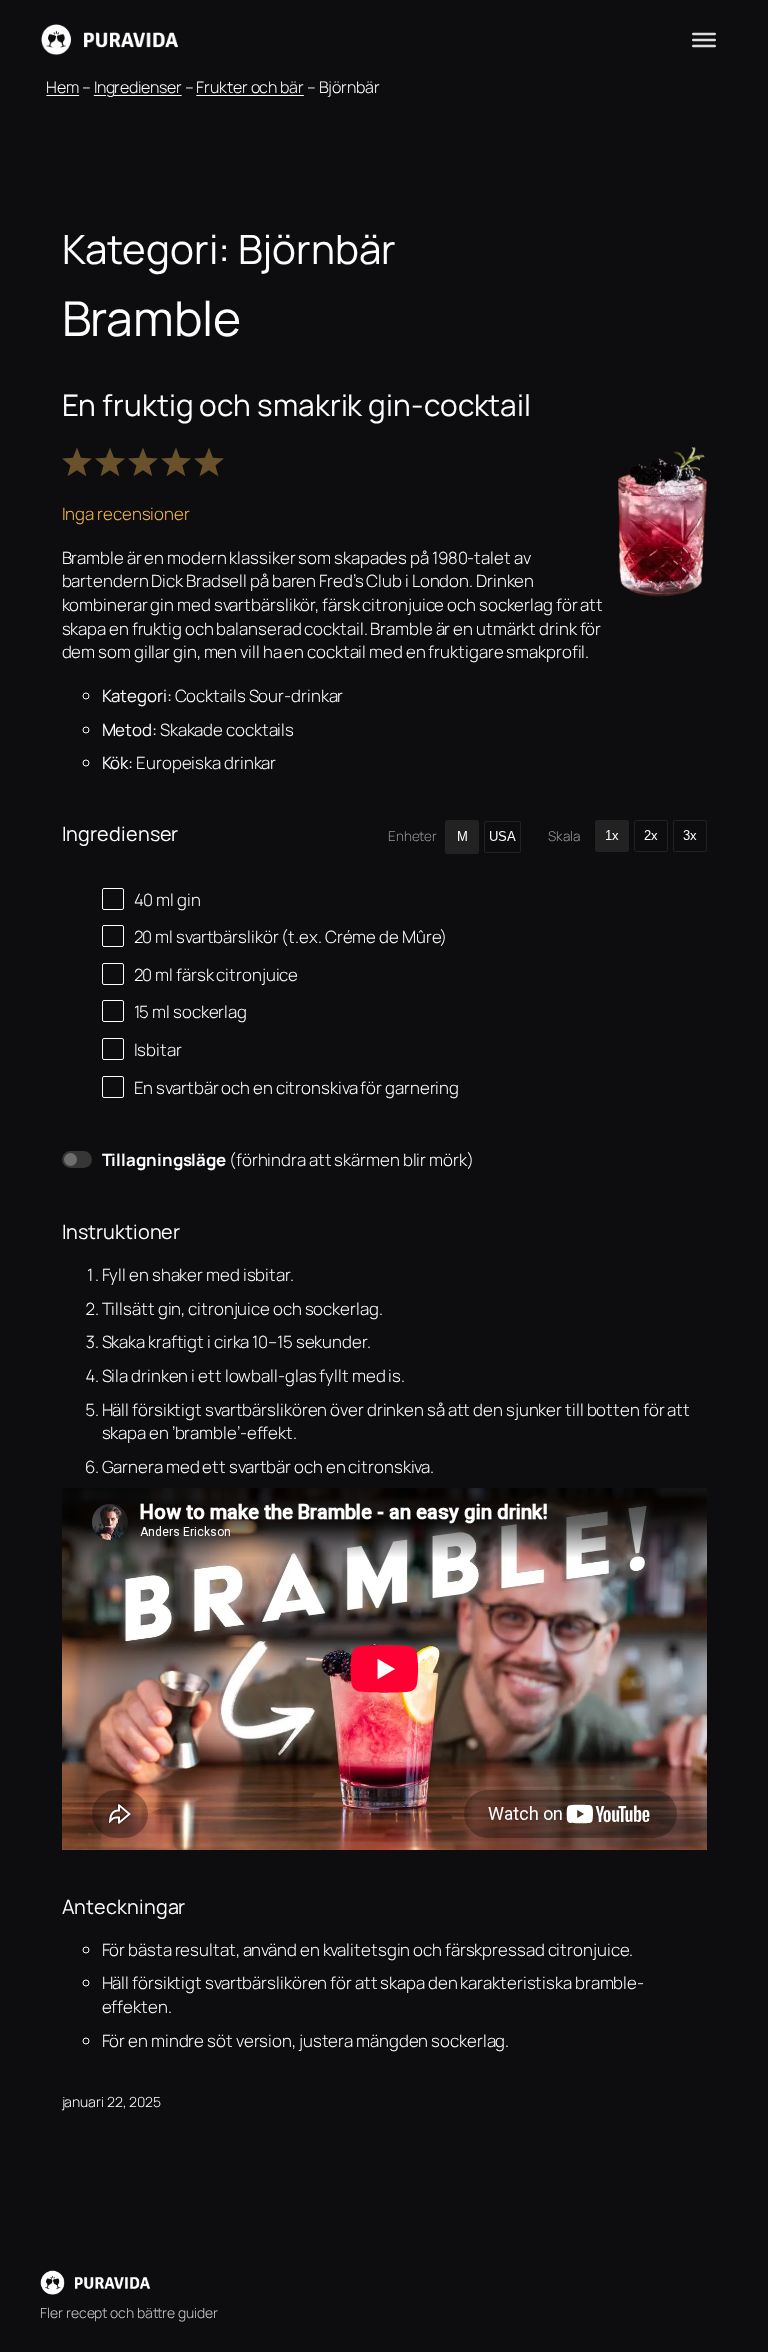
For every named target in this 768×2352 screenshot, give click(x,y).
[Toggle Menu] (704, 40)
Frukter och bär (250, 87)
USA (502, 836)
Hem (62, 87)
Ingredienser (138, 87)
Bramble (151, 318)
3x (690, 835)
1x (612, 835)
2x (651, 835)
